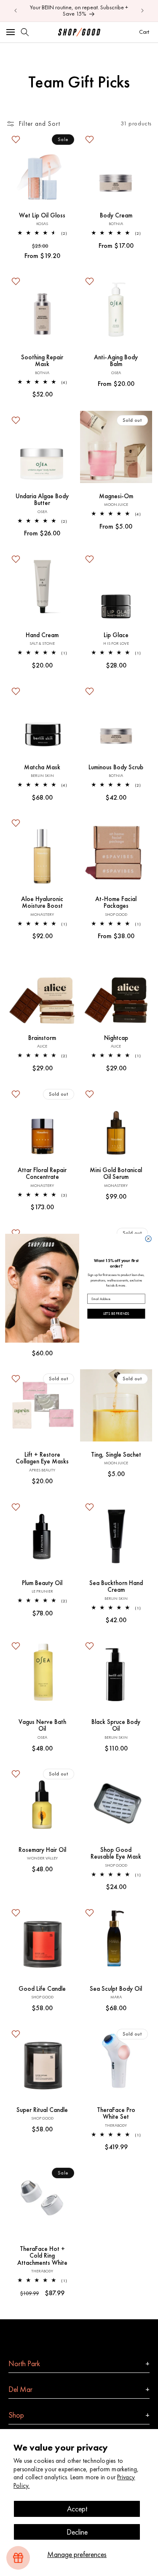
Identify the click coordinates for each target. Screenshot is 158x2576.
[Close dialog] (148, 1238)
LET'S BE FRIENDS (116, 1313)
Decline (77, 2532)
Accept (77, 2509)
